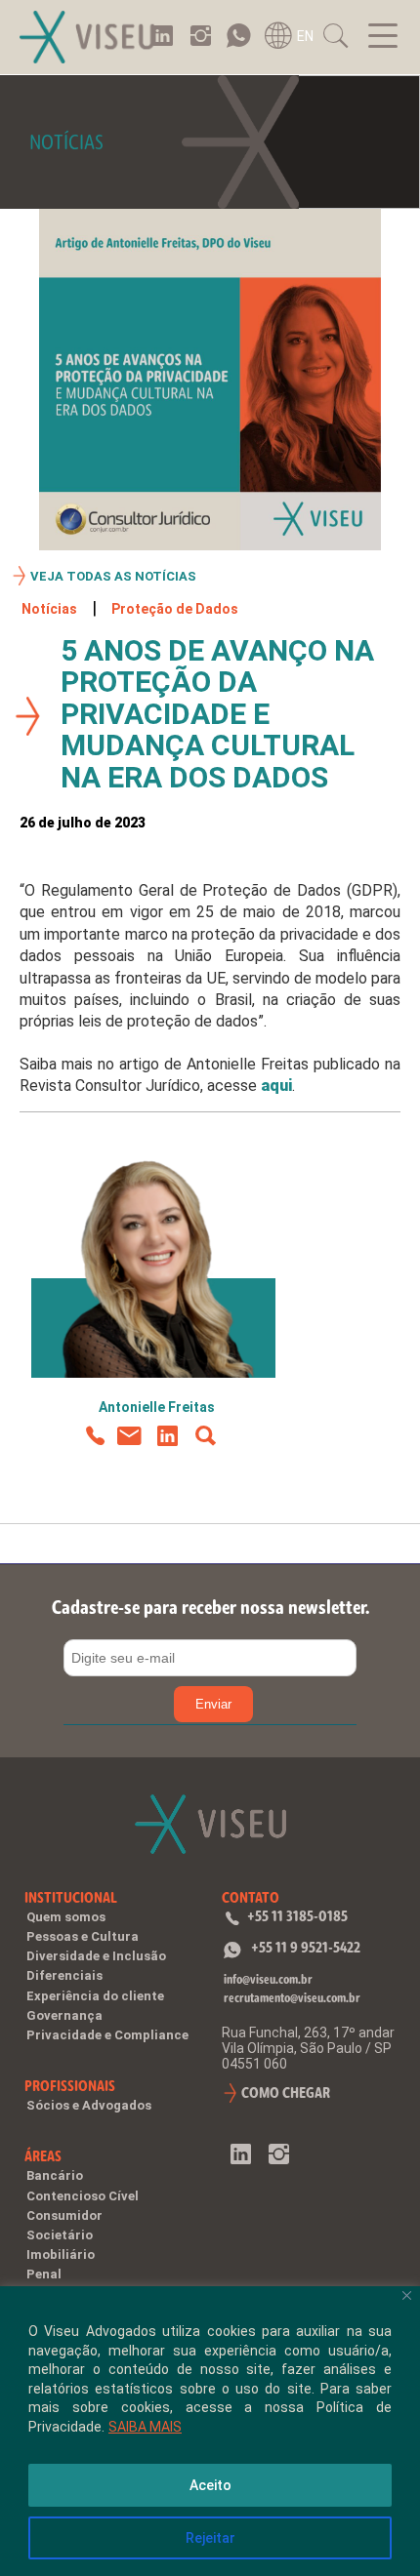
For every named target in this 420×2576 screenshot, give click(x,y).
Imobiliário (61, 2254)
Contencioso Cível (83, 2196)
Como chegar (286, 2093)
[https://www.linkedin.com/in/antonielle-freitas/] (168, 1437)
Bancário (55, 2175)
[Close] (407, 2295)
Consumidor (64, 2215)
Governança (64, 2015)
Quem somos (66, 1917)
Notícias (49, 609)
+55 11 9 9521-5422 (306, 1947)
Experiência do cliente (95, 1996)
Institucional (71, 1897)
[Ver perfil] (206, 1437)
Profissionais (70, 2086)
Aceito (210, 2485)
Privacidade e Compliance (107, 2035)
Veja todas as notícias (113, 576)
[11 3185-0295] (93, 1437)
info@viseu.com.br (268, 1979)
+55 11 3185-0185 (297, 1916)
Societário (60, 2235)
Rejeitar (210, 2538)
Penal (44, 2274)
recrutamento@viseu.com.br (292, 1998)
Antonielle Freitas (157, 1407)
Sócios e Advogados (89, 2105)
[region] (210, 2431)
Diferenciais (64, 1975)
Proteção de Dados (175, 609)
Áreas (43, 2156)
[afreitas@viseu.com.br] (129, 1437)
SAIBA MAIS (145, 2427)
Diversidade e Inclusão (96, 1956)
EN (305, 36)
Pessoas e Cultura (83, 1936)
